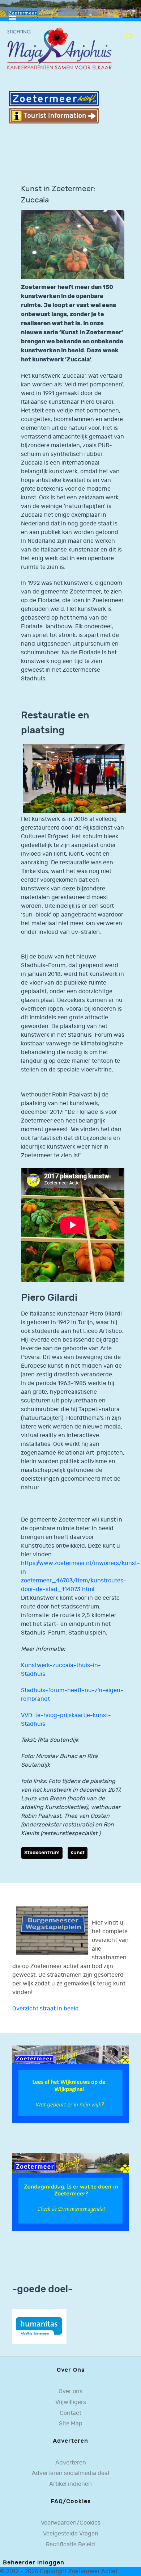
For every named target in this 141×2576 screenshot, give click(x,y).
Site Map (71, 2424)
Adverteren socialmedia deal (70, 2473)
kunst (78, 1853)
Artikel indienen (70, 2484)
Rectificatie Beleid (70, 2545)
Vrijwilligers (71, 2402)
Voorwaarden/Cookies (71, 2523)
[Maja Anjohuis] (59, 49)
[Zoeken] (129, 36)
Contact (70, 2413)
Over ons (70, 2392)
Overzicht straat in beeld (46, 2009)
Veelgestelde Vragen (71, 2534)
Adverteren (71, 2463)
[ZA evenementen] (70, 2192)
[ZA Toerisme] (54, 107)
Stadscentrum (42, 1853)
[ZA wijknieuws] (70, 2084)
